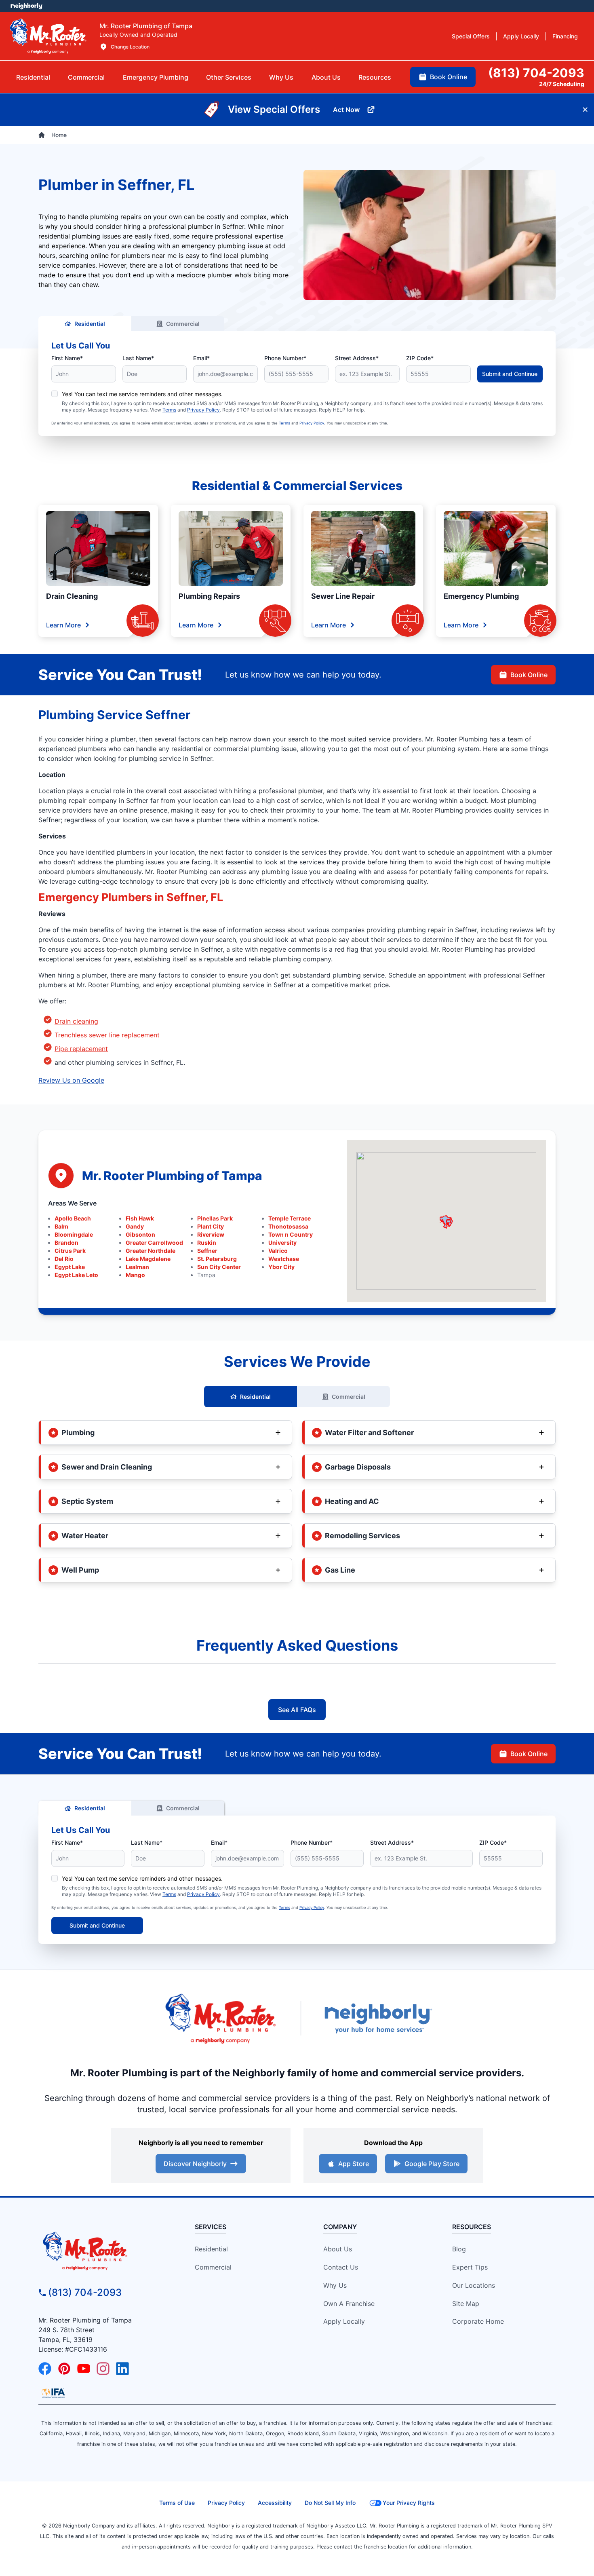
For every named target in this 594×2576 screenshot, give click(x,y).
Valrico (278, 1251)
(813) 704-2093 (85, 2292)
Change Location (130, 47)
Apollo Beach (73, 1218)
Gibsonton (140, 1234)
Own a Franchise (349, 2304)
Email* (201, 358)
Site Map (466, 2304)
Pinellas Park (215, 1218)
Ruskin (207, 1243)
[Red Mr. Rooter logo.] (220, 2018)
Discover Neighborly (195, 2164)
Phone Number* (285, 358)
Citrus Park (70, 1251)
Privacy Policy (203, 410)
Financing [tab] (565, 36)
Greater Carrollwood (154, 1243)
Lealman (137, 1267)
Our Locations (474, 2285)
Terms (169, 410)
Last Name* (138, 358)
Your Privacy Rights (409, 2503)
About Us (338, 2249)
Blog (459, 2249)
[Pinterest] (64, 2369)
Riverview (211, 1234)
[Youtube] (84, 2369)
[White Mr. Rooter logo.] (48, 36)
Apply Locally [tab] (521, 36)
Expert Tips (470, 2267)
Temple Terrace (290, 1218)
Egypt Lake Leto (76, 1275)
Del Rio (64, 1259)
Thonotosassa (288, 1226)
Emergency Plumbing (481, 596)
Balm (61, 1226)
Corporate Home (478, 2321)
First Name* (67, 358)
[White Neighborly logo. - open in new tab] (26, 6)
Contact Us (341, 2267)
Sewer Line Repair (343, 596)
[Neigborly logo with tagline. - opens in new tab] (378, 2018)
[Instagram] (103, 2369)
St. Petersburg (217, 1259)
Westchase (284, 1259)
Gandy (135, 1226)
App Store (354, 2164)
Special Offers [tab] (471, 36)
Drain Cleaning (72, 596)
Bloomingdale (74, 1234)
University (282, 1243)
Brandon (66, 1243)
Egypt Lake (70, 1267)
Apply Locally (344, 2321)
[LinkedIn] (122, 2369)
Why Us (335, 2285)
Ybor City (281, 1267)
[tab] (156, 77)
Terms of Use (177, 2503)
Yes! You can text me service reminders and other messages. (142, 394)
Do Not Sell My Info (330, 2503)
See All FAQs (297, 1710)
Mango (135, 1275)
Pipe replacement (81, 1049)
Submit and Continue (510, 374)
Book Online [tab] (449, 77)
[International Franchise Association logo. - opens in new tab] (53, 2393)
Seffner (207, 1251)
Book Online (529, 675)
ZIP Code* (420, 358)
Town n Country (291, 1234)
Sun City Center (219, 1267)
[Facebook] (45, 2369)
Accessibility (275, 2503)
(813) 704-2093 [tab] (536, 73)
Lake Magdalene (148, 1259)
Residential (90, 324)
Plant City (211, 1226)
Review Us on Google (71, 1080)
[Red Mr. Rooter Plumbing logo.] (104, 2251)
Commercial (183, 324)
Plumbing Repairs (209, 596)
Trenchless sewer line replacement (107, 1035)
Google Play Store (432, 2164)
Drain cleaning (76, 1021)
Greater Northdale (151, 1251)
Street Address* (357, 358)
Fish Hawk (140, 1218)
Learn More (63, 625)
